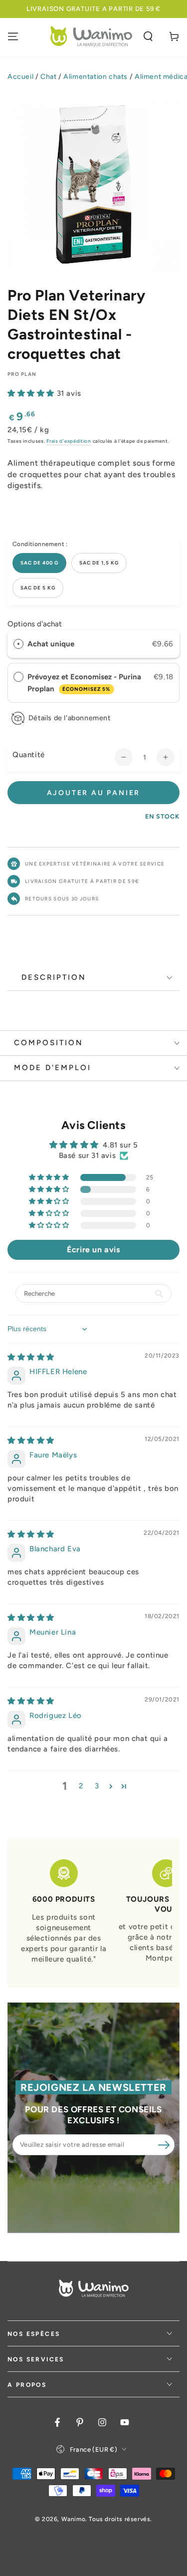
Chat (48, 77)
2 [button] (81, 1786)
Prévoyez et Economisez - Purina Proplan (84, 683)
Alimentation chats (95, 77)
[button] (148, 36)
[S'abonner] (164, 2145)
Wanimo (74, 2519)
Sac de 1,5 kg (99, 563)
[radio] (18, 644)
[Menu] (13, 36)
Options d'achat (35, 624)
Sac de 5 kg (38, 588)
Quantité (29, 755)
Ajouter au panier (94, 793)
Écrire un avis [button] (93, 1250)
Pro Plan (22, 374)
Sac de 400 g (39, 563)
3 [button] (97, 1786)
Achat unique (51, 644)
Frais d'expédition (69, 441)
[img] (31, 1357)
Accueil (20, 77)
